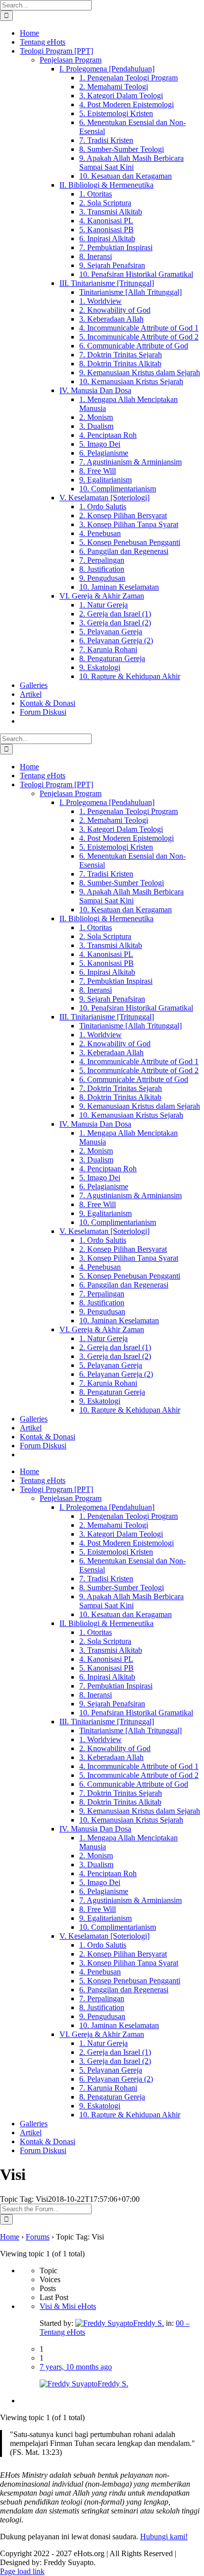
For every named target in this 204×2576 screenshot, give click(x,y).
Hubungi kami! (164, 2537)
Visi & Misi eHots (68, 2306)
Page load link (22, 2571)
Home (10, 2237)
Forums (38, 2237)
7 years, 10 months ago (76, 2367)
